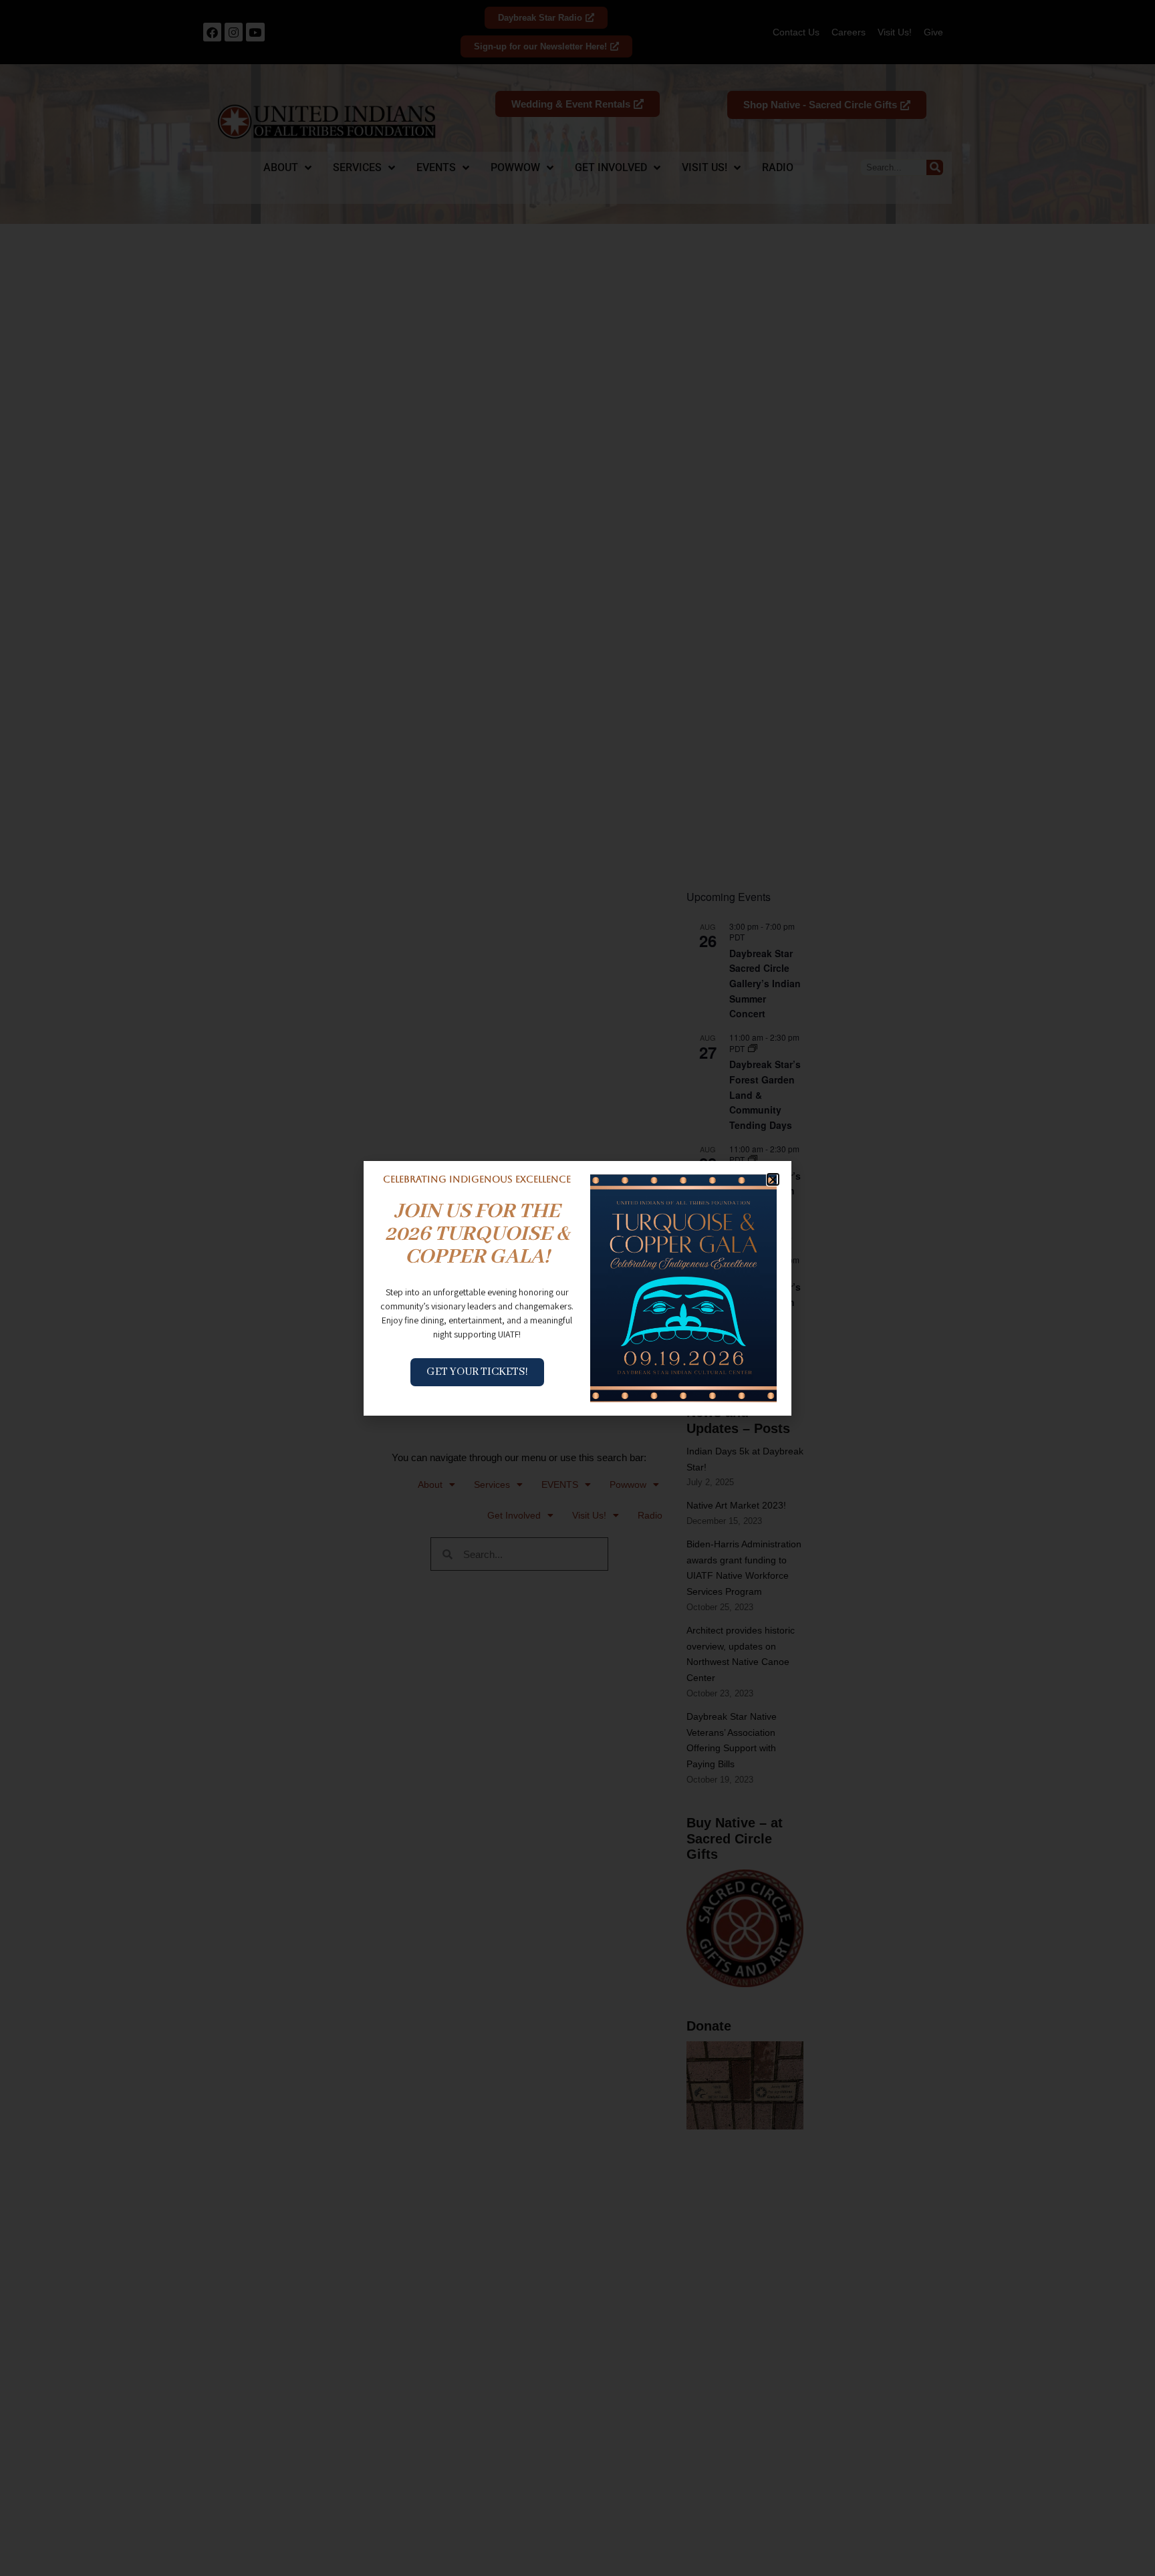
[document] (577, 1288)
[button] (773, 1179)
